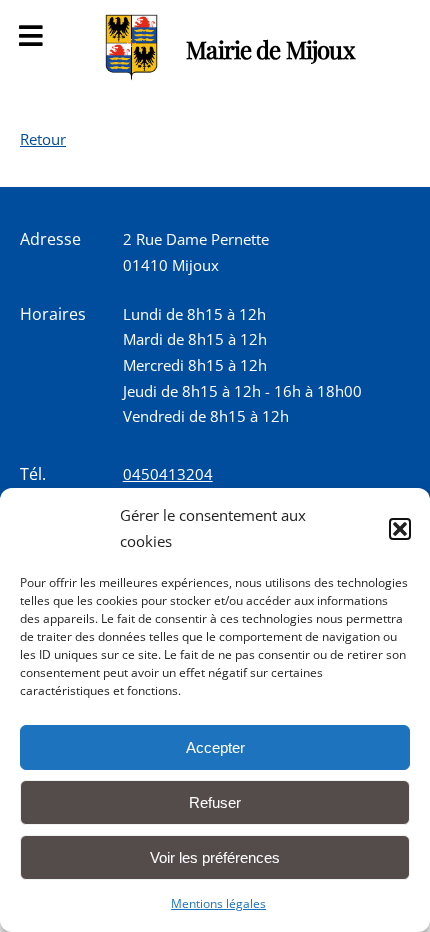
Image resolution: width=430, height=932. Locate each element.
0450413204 (168, 474)
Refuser (215, 802)
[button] (400, 529)
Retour (43, 139)
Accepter (215, 747)
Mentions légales (218, 903)
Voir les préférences (215, 857)
